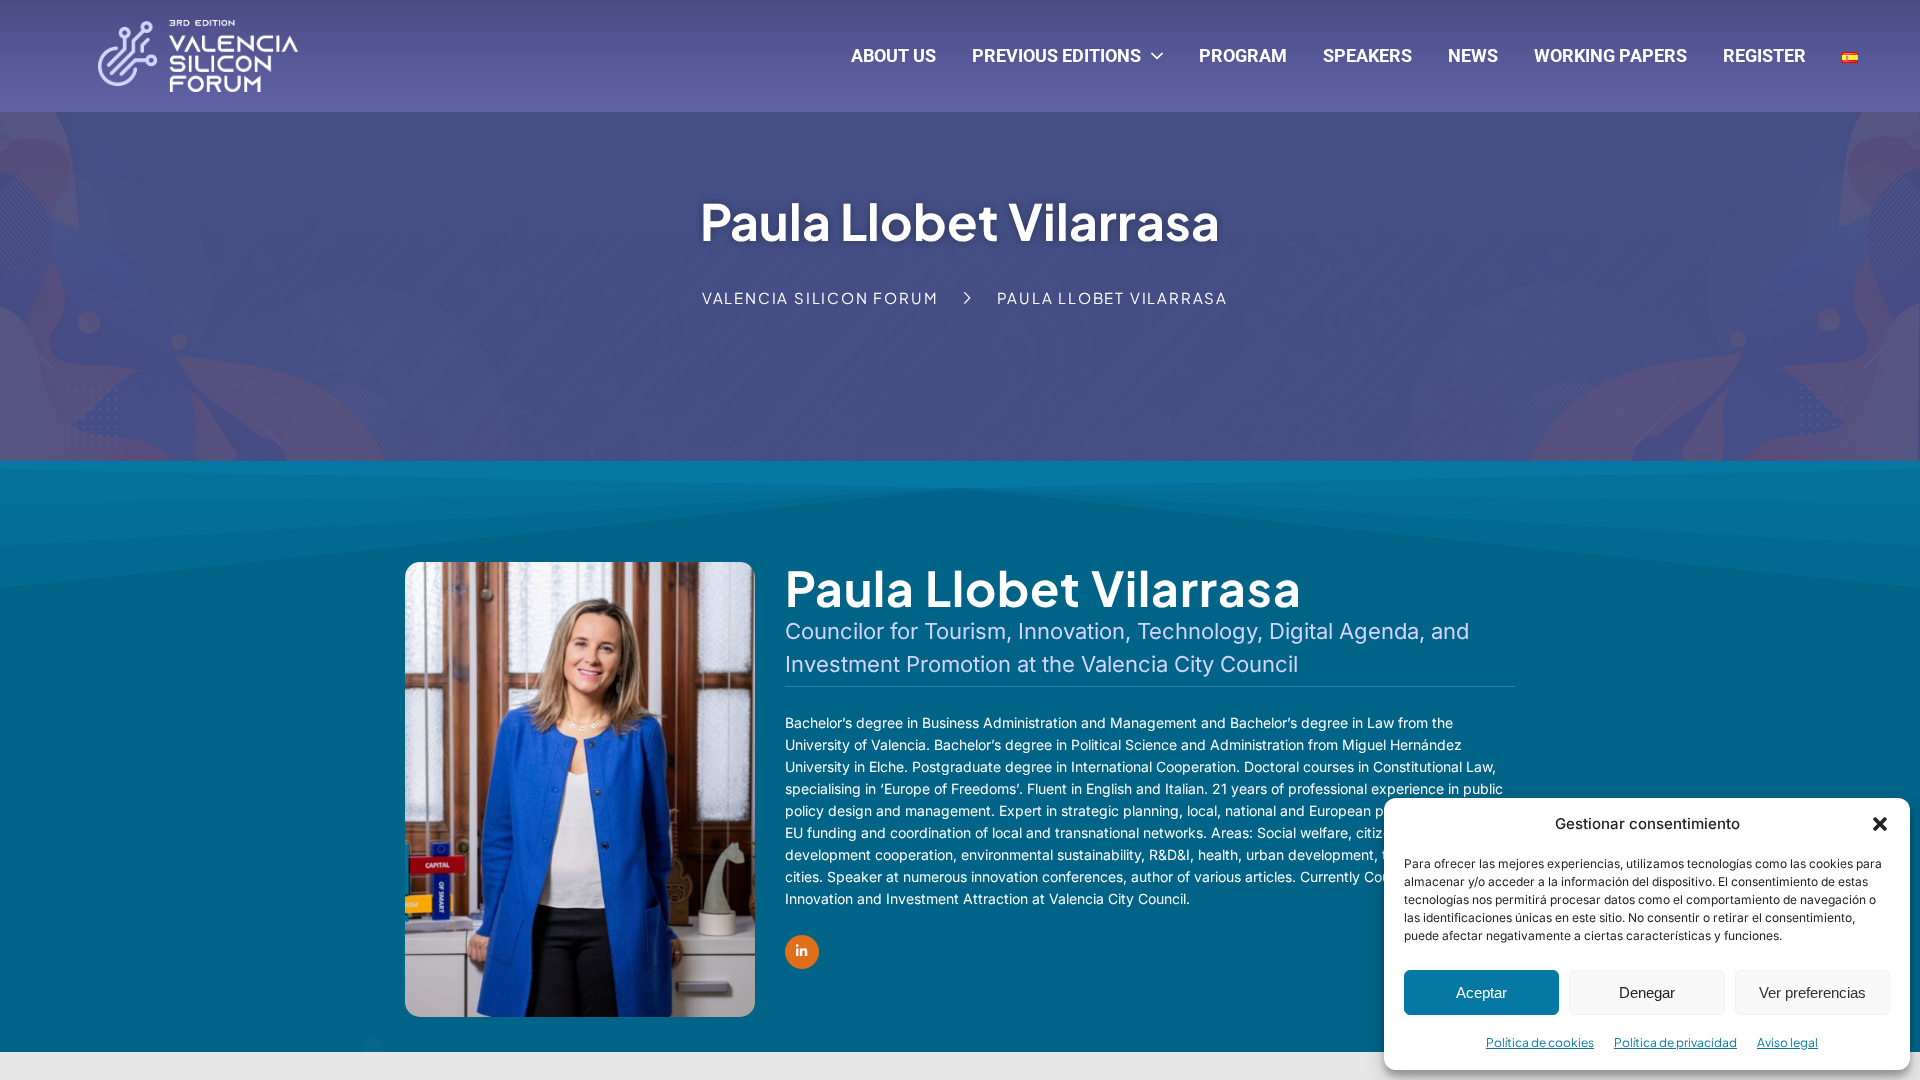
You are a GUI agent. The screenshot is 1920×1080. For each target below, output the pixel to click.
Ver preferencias (1812, 992)
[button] (1880, 824)
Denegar (1647, 992)
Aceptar (1481, 992)
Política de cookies (1540, 1042)
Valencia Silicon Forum (820, 297)
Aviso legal (1787, 1042)
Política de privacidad (1675, 1042)
